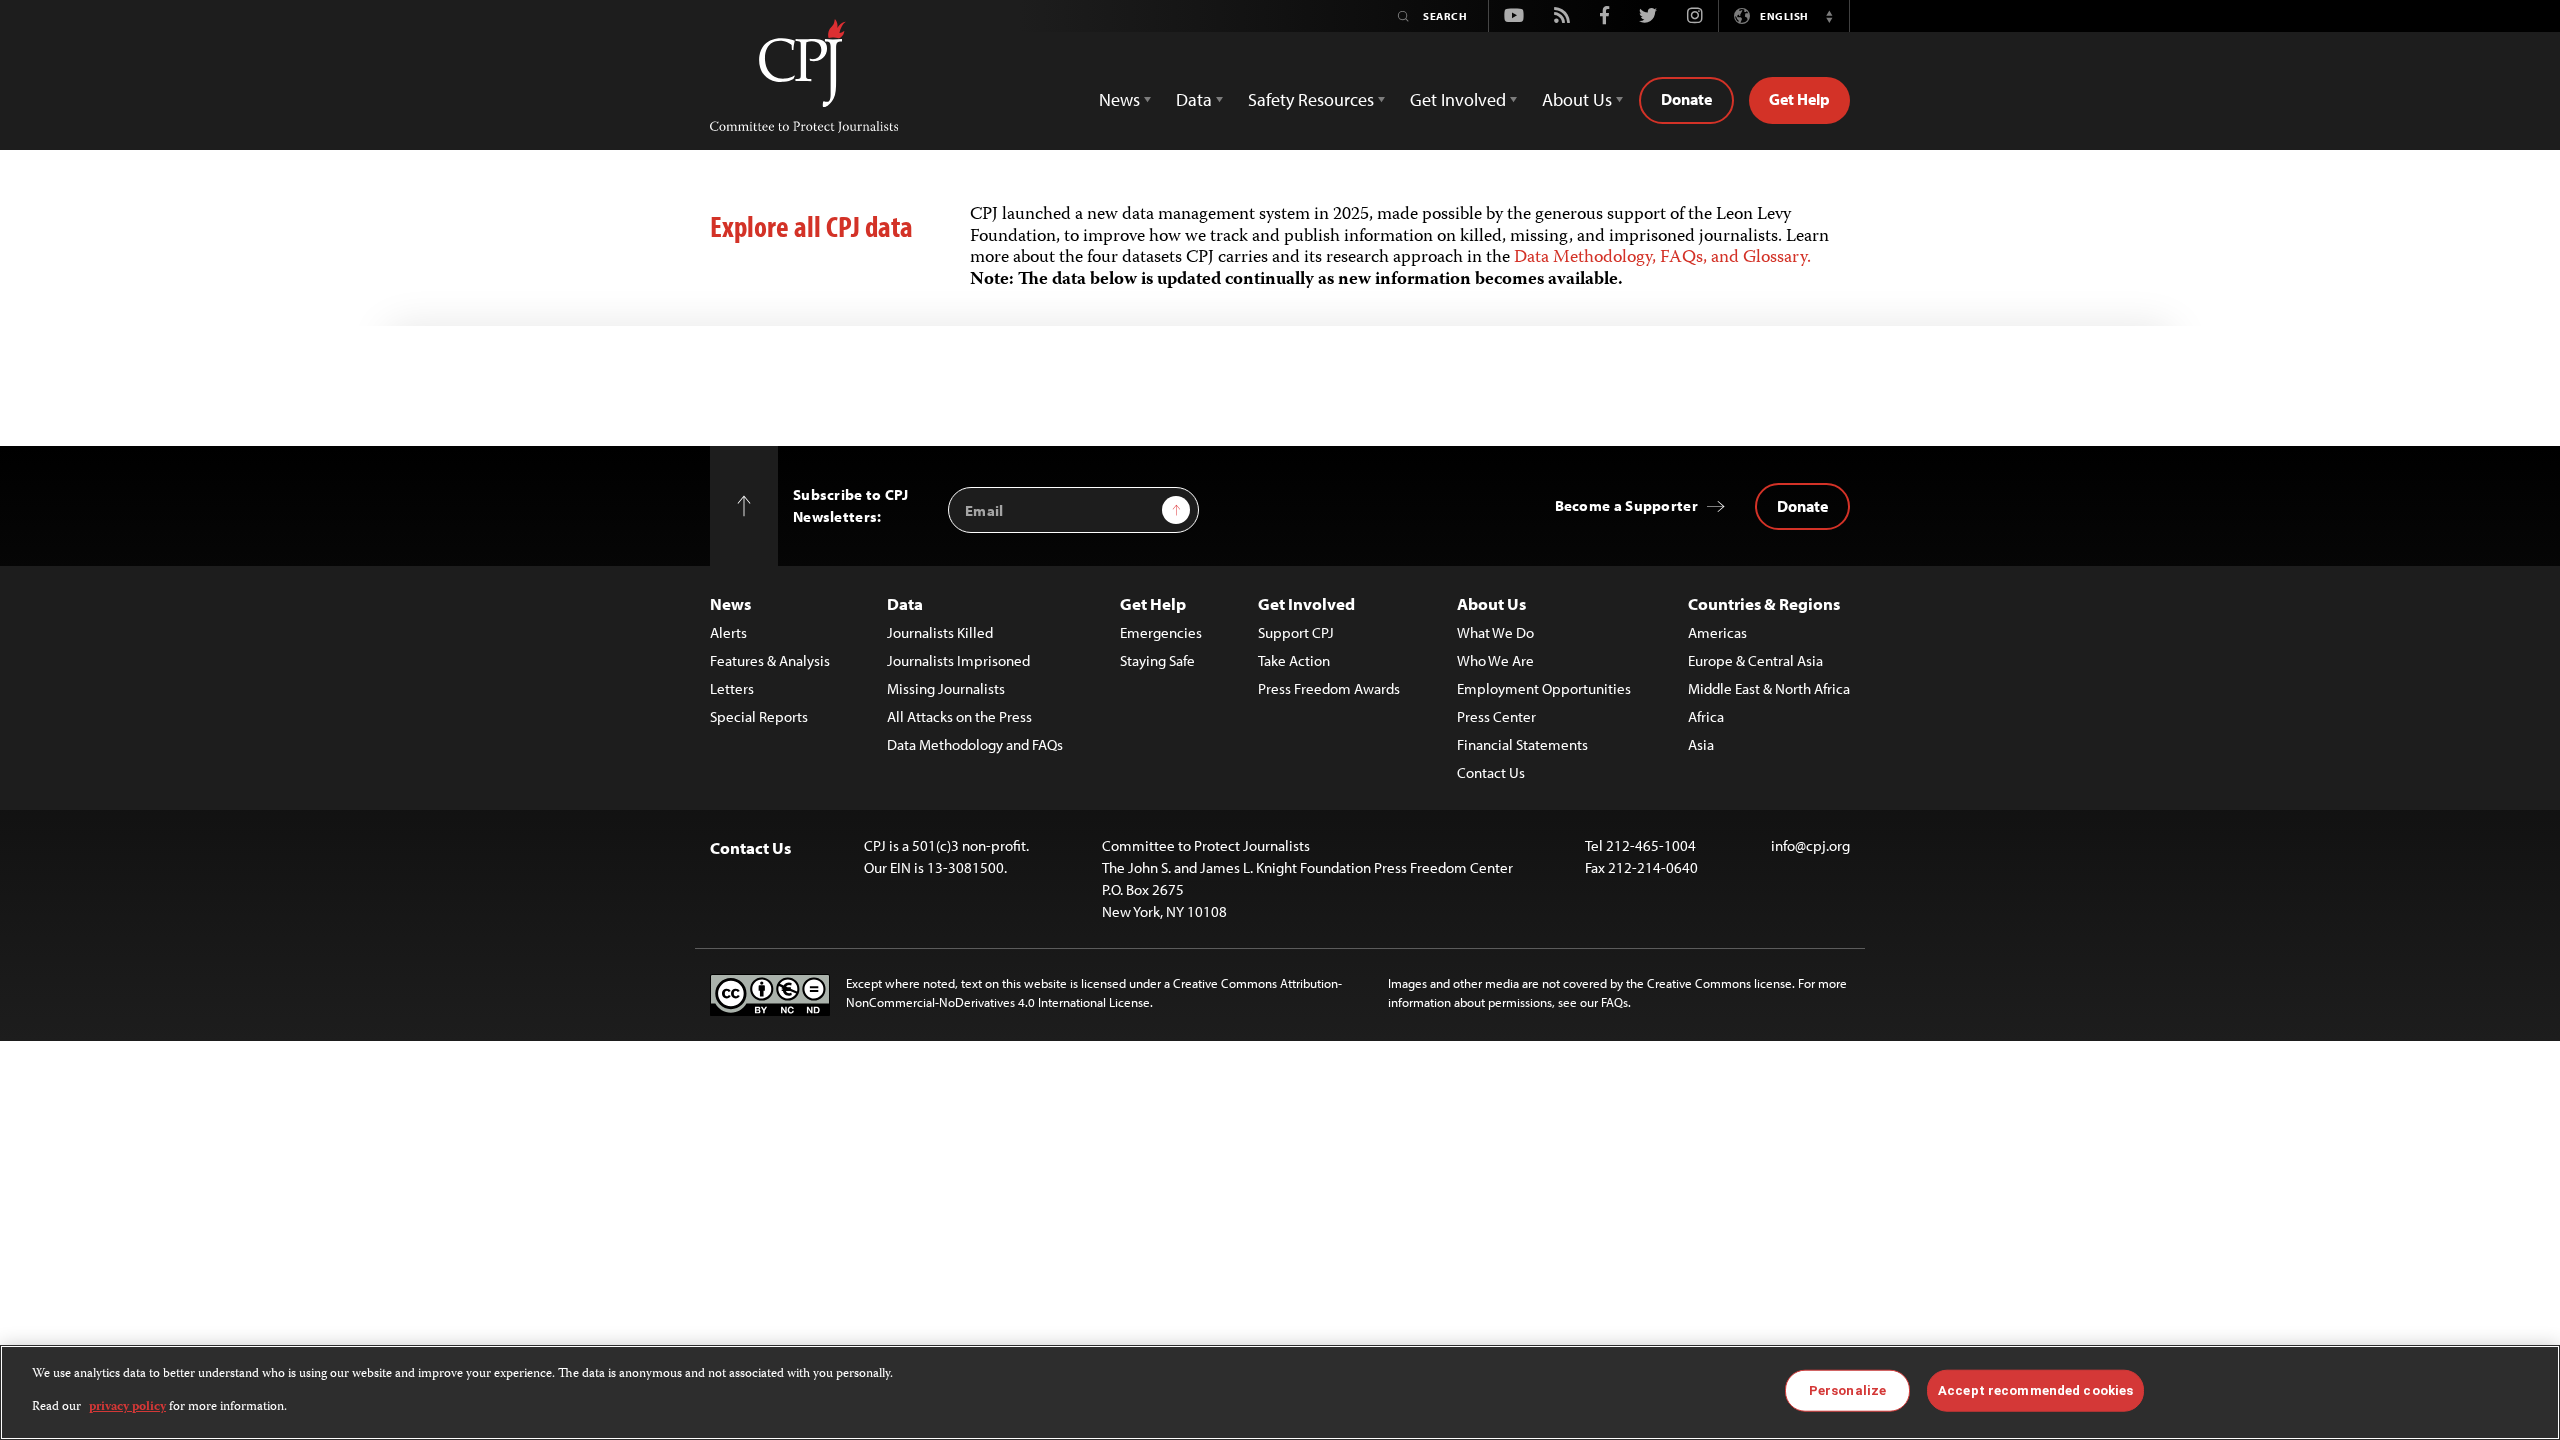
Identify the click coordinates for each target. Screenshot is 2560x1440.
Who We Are (1495, 660)
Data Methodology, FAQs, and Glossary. (1662, 258)
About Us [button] (1577, 99)
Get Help (1799, 99)
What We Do (1495, 632)
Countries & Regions (1764, 603)
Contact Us (1491, 772)
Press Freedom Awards (1329, 688)
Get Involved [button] (1458, 99)
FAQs (1614, 1002)
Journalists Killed (940, 632)
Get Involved (1306, 603)
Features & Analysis (770, 660)
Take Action (1294, 660)
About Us (1491, 603)
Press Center (1496, 716)
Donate (1686, 99)
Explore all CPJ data (811, 226)
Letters (732, 688)
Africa (1706, 716)
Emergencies (1161, 632)
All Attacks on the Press (959, 716)
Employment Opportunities (1544, 688)
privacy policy (127, 1406)
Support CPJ (1296, 632)
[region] (1280, 1392)
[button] (1829, 16)
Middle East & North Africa (1769, 688)
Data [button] (1194, 99)
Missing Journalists (946, 688)
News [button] (1119, 99)
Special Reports (759, 716)
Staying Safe (1157, 660)
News (730, 603)
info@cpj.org (1810, 845)
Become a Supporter (1626, 505)
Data (905, 603)
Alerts (728, 632)
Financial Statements (1522, 744)
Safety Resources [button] (1311, 99)
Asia (1701, 744)
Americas (1717, 632)
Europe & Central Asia (1755, 660)
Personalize (1847, 1390)
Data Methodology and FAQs (975, 744)
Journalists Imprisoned (958, 660)
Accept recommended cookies (2035, 1390)
